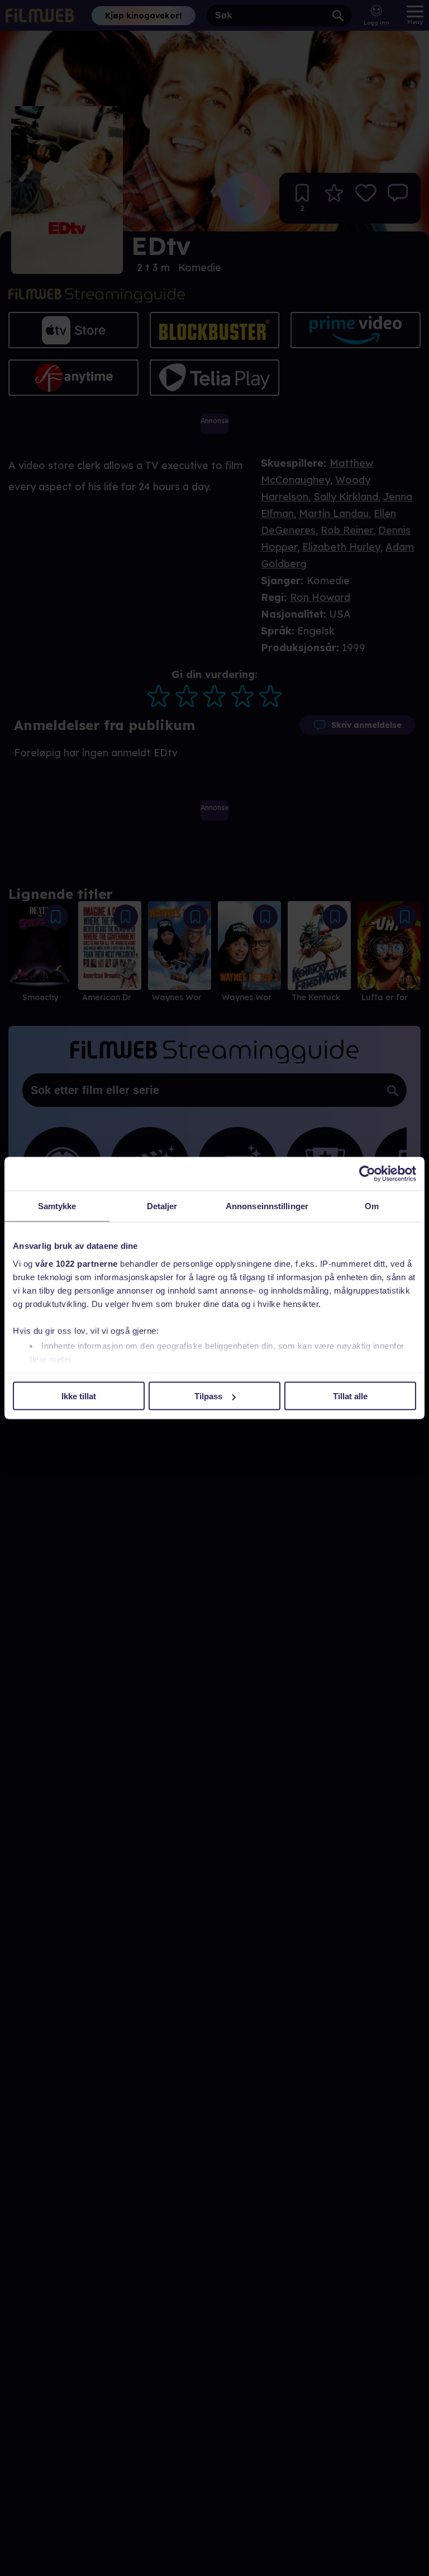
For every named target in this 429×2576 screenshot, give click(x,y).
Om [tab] (372, 1206)
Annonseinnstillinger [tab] (267, 1206)
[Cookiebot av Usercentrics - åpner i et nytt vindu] (367, 1174)
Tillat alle (350, 1396)
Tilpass (208, 1396)
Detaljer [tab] (162, 1206)
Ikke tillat (79, 1396)
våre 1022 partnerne (77, 1263)
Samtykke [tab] (57, 1206)
